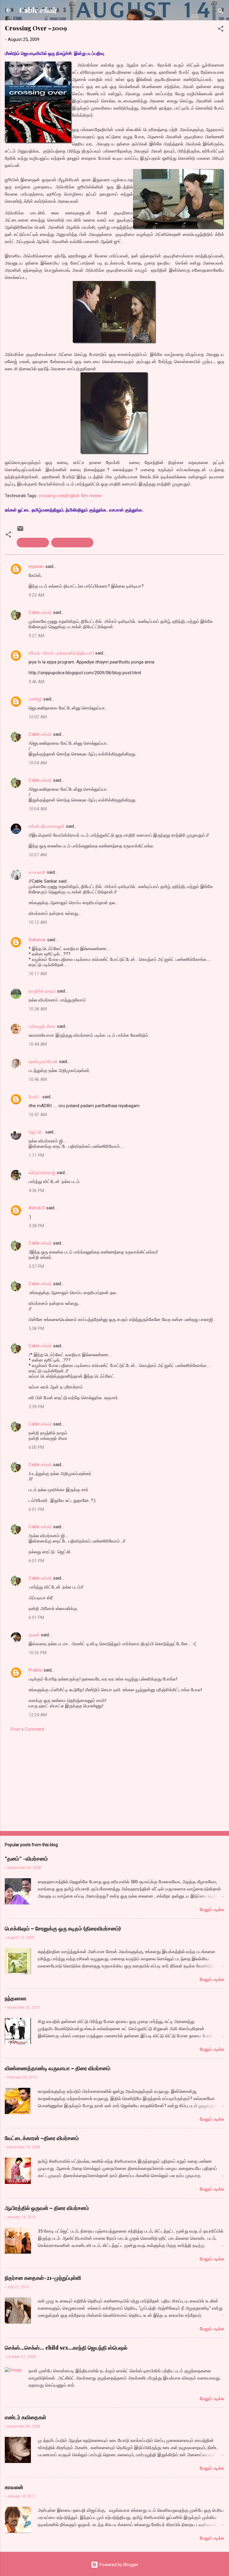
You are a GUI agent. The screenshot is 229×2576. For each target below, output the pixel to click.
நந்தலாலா (16, 1998)
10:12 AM (38, 922)
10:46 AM (38, 1079)
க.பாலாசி (37, 872)
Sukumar (37, 940)
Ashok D (37, 1208)
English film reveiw (84, 496)
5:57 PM (36, 1266)
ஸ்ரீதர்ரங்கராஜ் (42, 1173)
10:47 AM (38, 1115)
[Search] (221, 12)
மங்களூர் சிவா (42, 1026)
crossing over (52, 496)
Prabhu (35, 1670)
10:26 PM (38, 1653)
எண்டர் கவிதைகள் (25, 2417)
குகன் (34, 1635)
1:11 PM (36, 1155)
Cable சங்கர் (38, 10)
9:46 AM (37, 682)
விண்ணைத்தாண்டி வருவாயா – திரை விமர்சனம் (58, 2068)
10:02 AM (38, 717)
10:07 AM (38, 855)
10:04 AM (38, 763)
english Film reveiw (72, 543)
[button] (221, 30)
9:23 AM (37, 595)
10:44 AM (38, 1044)
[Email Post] (20, 531)
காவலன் (14, 2487)
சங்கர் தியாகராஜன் (47, 826)
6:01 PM (36, 1509)
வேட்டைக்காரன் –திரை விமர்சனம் (42, 2138)
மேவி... (35, 1097)
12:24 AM (38, 1715)
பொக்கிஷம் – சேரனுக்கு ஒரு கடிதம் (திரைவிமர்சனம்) (63, 1928)
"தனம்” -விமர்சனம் (26, 1858)
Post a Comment (28, 1729)
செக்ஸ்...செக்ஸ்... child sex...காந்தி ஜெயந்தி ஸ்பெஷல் (66, 2348)
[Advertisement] (114, 1780)
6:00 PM (36, 1447)
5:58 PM (36, 1328)
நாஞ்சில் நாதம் (42, 991)
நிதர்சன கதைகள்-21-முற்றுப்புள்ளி (43, 2278)
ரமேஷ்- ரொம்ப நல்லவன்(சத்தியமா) (61, 653)
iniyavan (36, 566)
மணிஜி (35, 699)
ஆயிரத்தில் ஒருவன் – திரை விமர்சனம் (47, 2208)
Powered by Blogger (118, 2565)
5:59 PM (36, 1407)
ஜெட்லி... (36, 1132)
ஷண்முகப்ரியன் (43, 1062)
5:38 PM (36, 1226)
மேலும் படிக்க (212, 1910)
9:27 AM (37, 636)
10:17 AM (38, 974)
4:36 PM (36, 1191)
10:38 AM (38, 1009)
